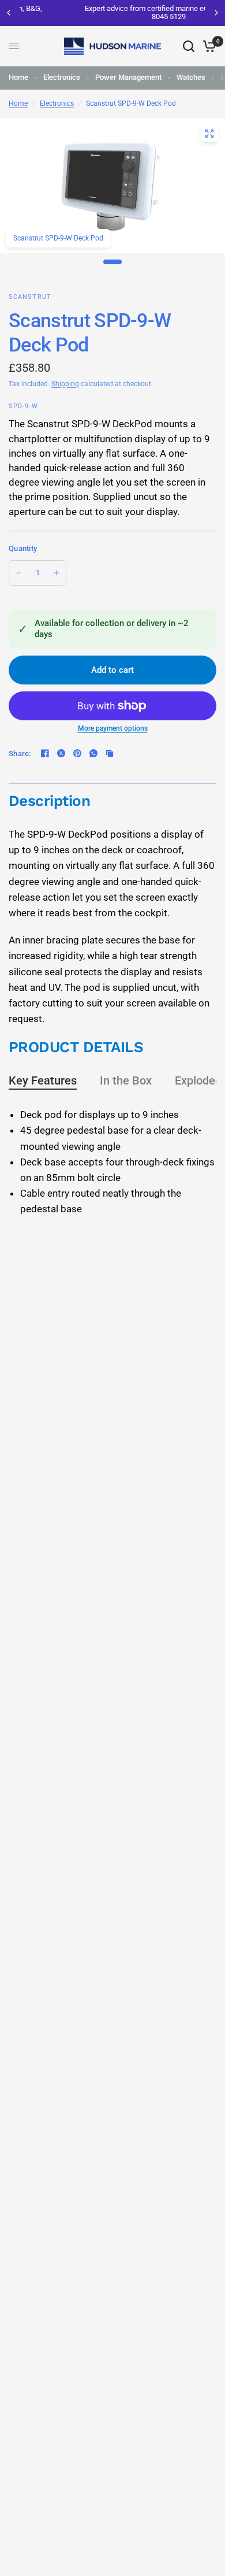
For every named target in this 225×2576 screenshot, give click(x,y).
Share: (20, 754)
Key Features (43, 1080)
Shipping (65, 384)
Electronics (62, 77)
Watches (191, 77)
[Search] (189, 46)
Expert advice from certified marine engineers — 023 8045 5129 (115, 12)
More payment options (113, 728)
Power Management (128, 77)
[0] (207, 46)
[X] (61, 753)
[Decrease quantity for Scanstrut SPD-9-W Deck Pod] (18, 573)
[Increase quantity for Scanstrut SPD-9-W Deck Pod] (57, 573)
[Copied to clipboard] (110, 753)
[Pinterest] (77, 753)
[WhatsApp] (93, 753)
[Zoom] (209, 134)
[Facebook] (45, 753)
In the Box (126, 1080)
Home (18, 77)
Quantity (23, 548)
